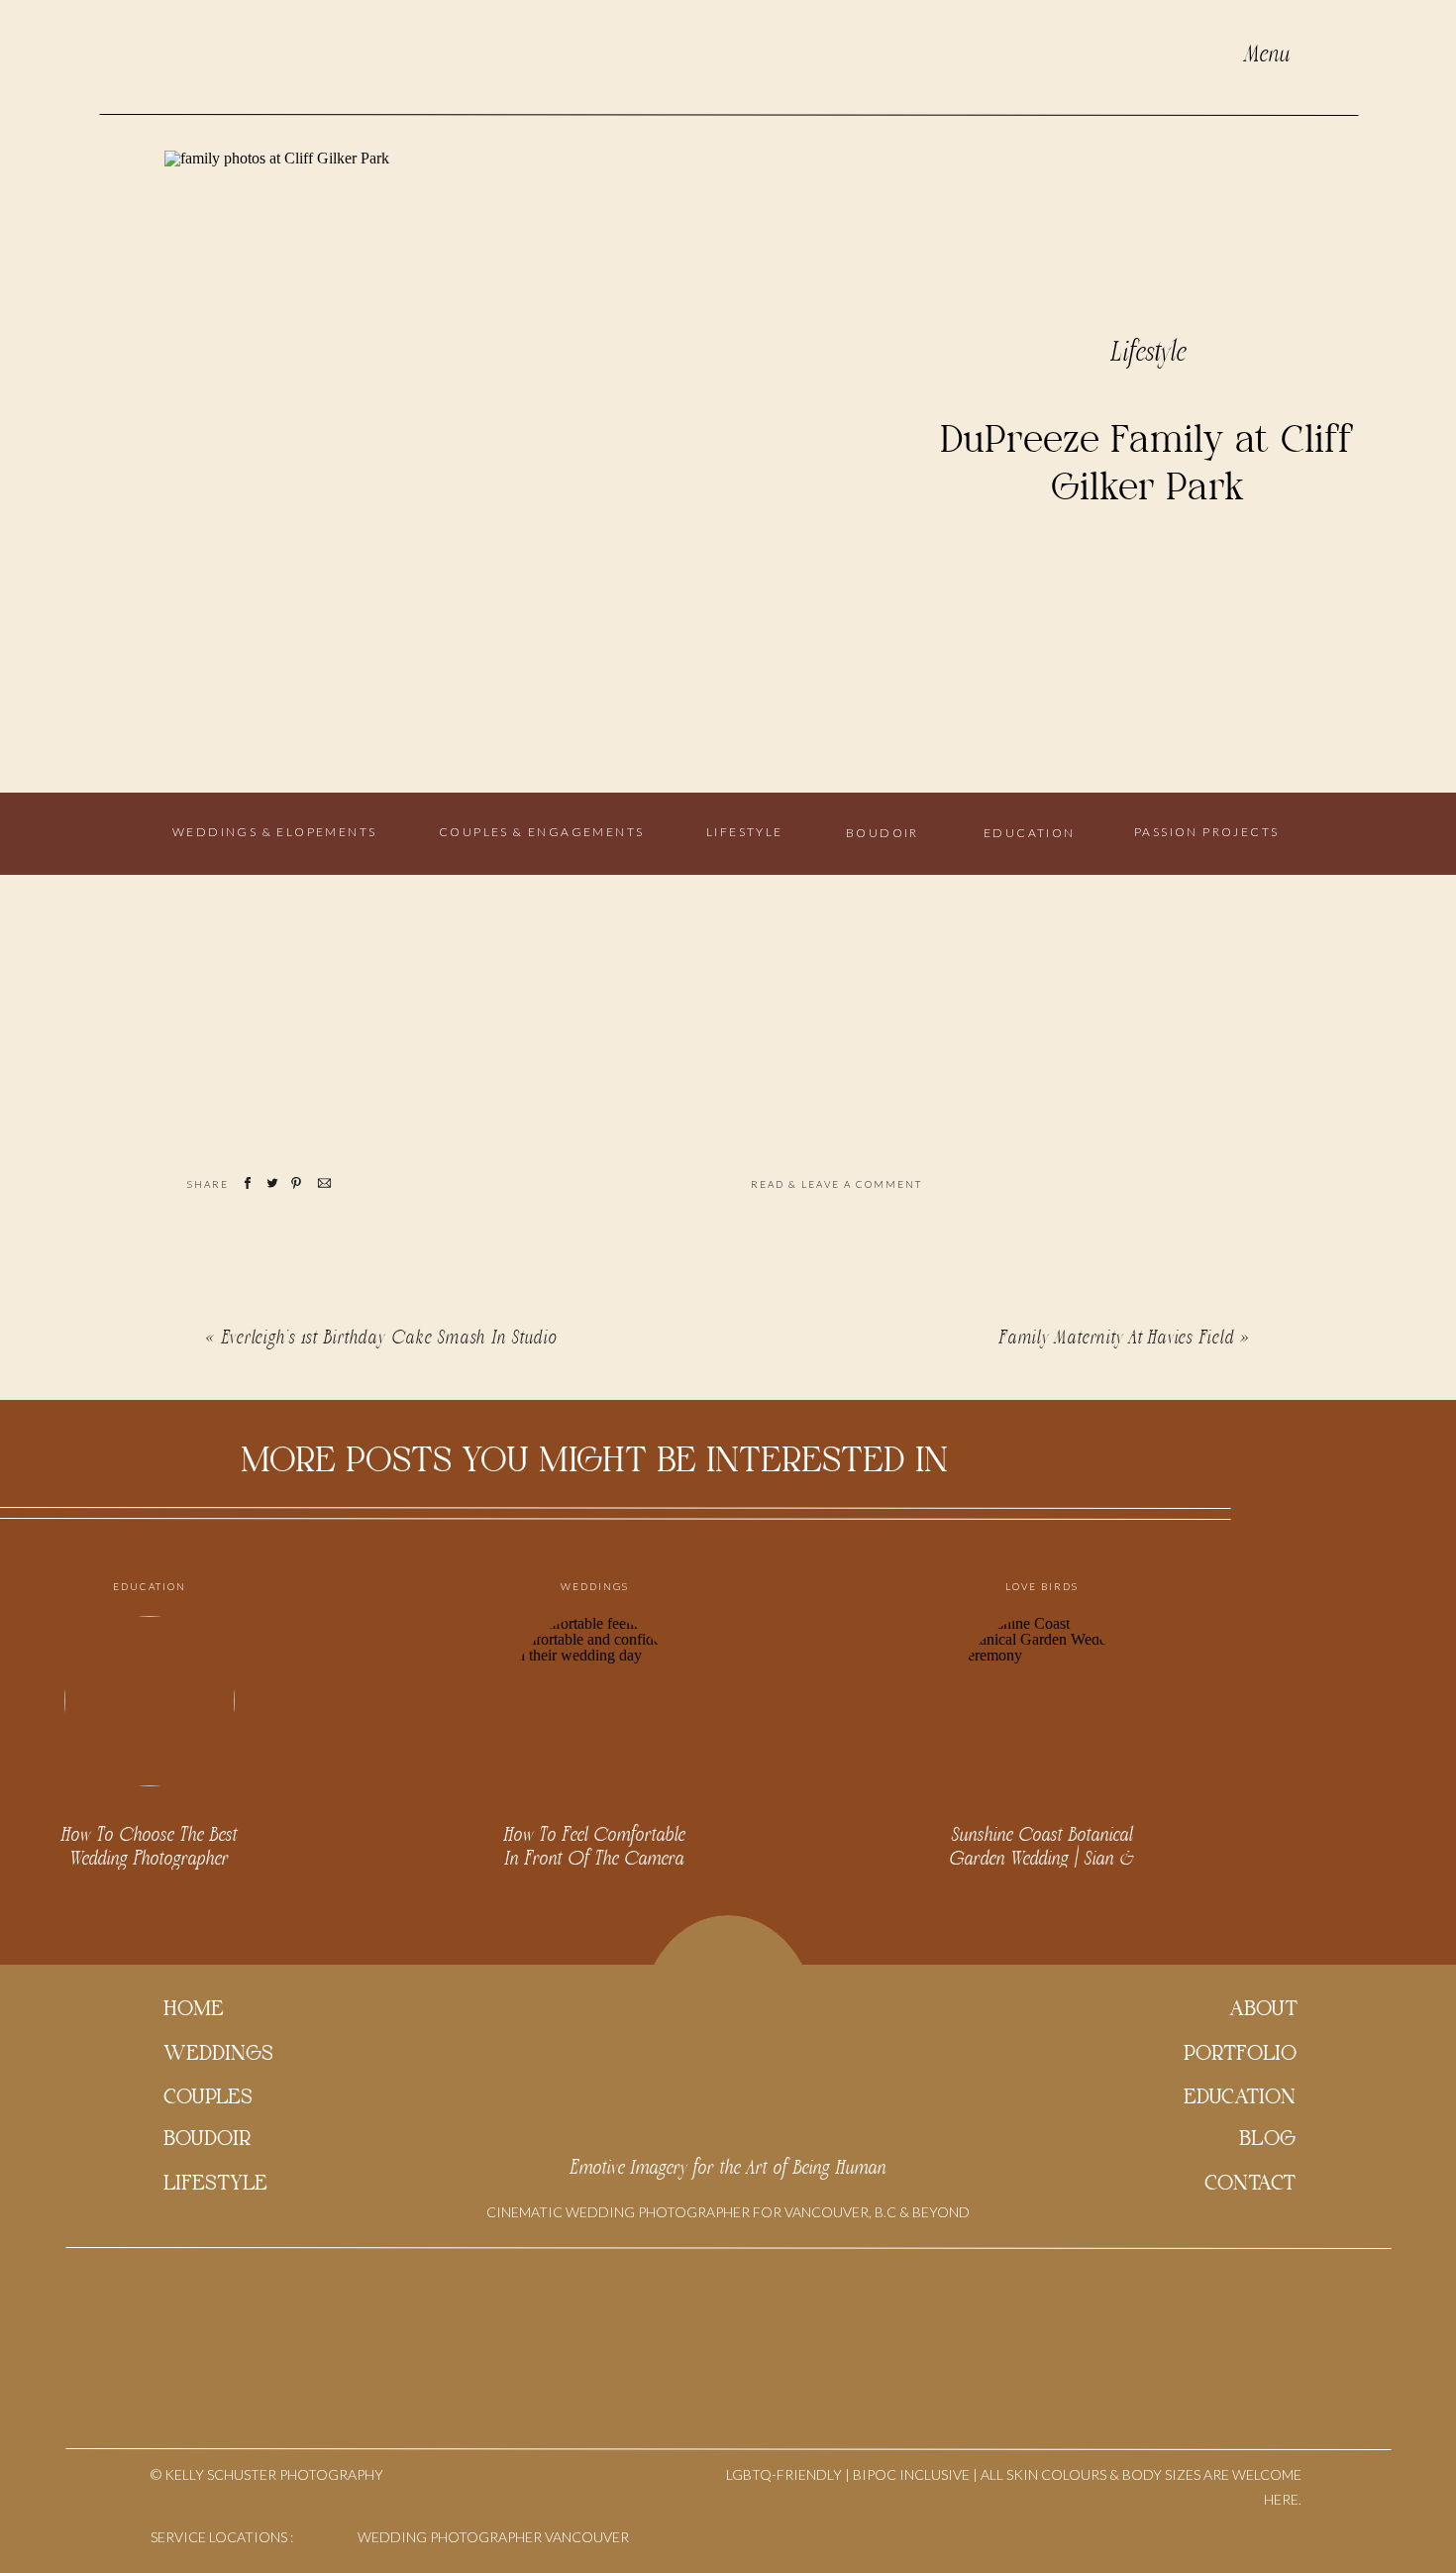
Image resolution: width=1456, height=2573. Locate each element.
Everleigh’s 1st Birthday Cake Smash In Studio (390, 1338)
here (804, 974)
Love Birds (1042, 1586)
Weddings (595, 1586)
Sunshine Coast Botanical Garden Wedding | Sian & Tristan (1042, 1859)
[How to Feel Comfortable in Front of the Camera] (594, 1701)
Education (150, 1586)
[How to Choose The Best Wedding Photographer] (150, 1701)
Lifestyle (1149, 353)
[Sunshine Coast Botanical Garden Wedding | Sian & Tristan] (1042, 1701)
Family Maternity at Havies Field (1117, 1338)
